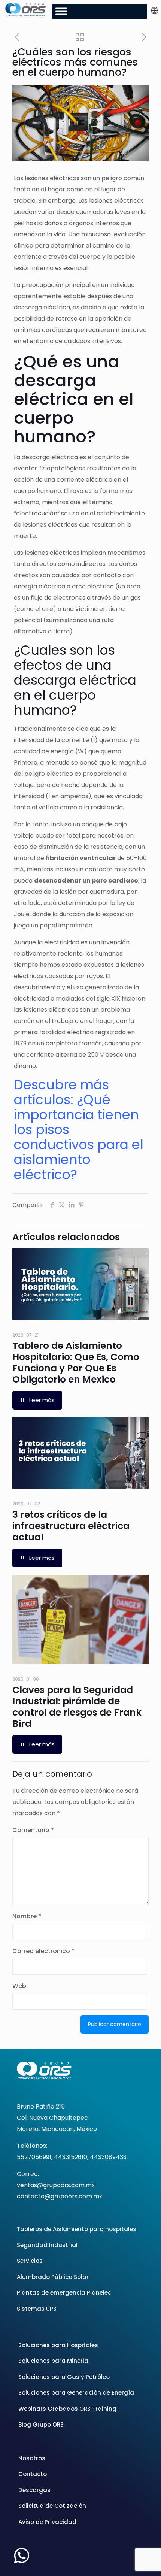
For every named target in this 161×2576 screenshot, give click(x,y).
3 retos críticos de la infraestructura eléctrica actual (71, 1526)
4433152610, (71, 2157)
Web (19, 1986)
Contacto (33, 2474)
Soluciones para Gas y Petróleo (64, 2377)
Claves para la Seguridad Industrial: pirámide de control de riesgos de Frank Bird (77, 1707)
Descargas (34, 2490)
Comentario (33, 1830)
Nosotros (32, 2458)
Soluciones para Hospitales (58, 2345)
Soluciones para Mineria (53, 2361)
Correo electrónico (43, 1951)
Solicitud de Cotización (52, 2506)
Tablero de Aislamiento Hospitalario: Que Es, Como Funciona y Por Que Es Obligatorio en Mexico (76, 1363)
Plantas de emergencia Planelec (64, 2293)
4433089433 (108, 2157)
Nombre (27, 1916)
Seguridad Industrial (47, 2245)
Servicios (30, 2261)
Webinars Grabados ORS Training (67, 2409)
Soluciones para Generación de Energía (76, 2393)
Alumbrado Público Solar (53, 2277)
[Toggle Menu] (61, 11)
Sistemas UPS (37, 2309)
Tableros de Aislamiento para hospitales (77, 2229)
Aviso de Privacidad (47, 2522)
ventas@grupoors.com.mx (56, 2185)
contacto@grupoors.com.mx (60, 2196)
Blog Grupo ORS (41, 2424)
